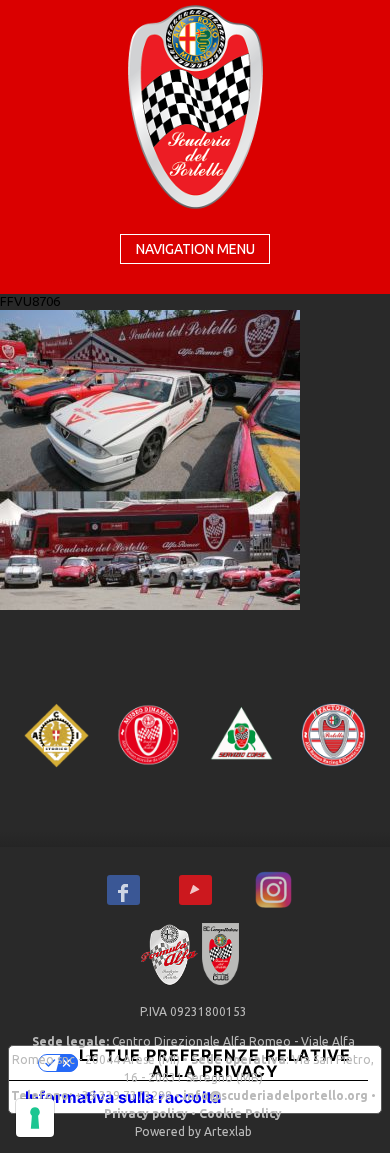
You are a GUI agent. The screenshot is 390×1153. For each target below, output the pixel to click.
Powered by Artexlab (193, 1131)
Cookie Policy (240, 1113)
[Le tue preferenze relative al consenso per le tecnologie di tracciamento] (35, 1118)
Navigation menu (195, 249)
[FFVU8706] (150, 458)
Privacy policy (146, 1113)
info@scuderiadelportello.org (275, 1095)
